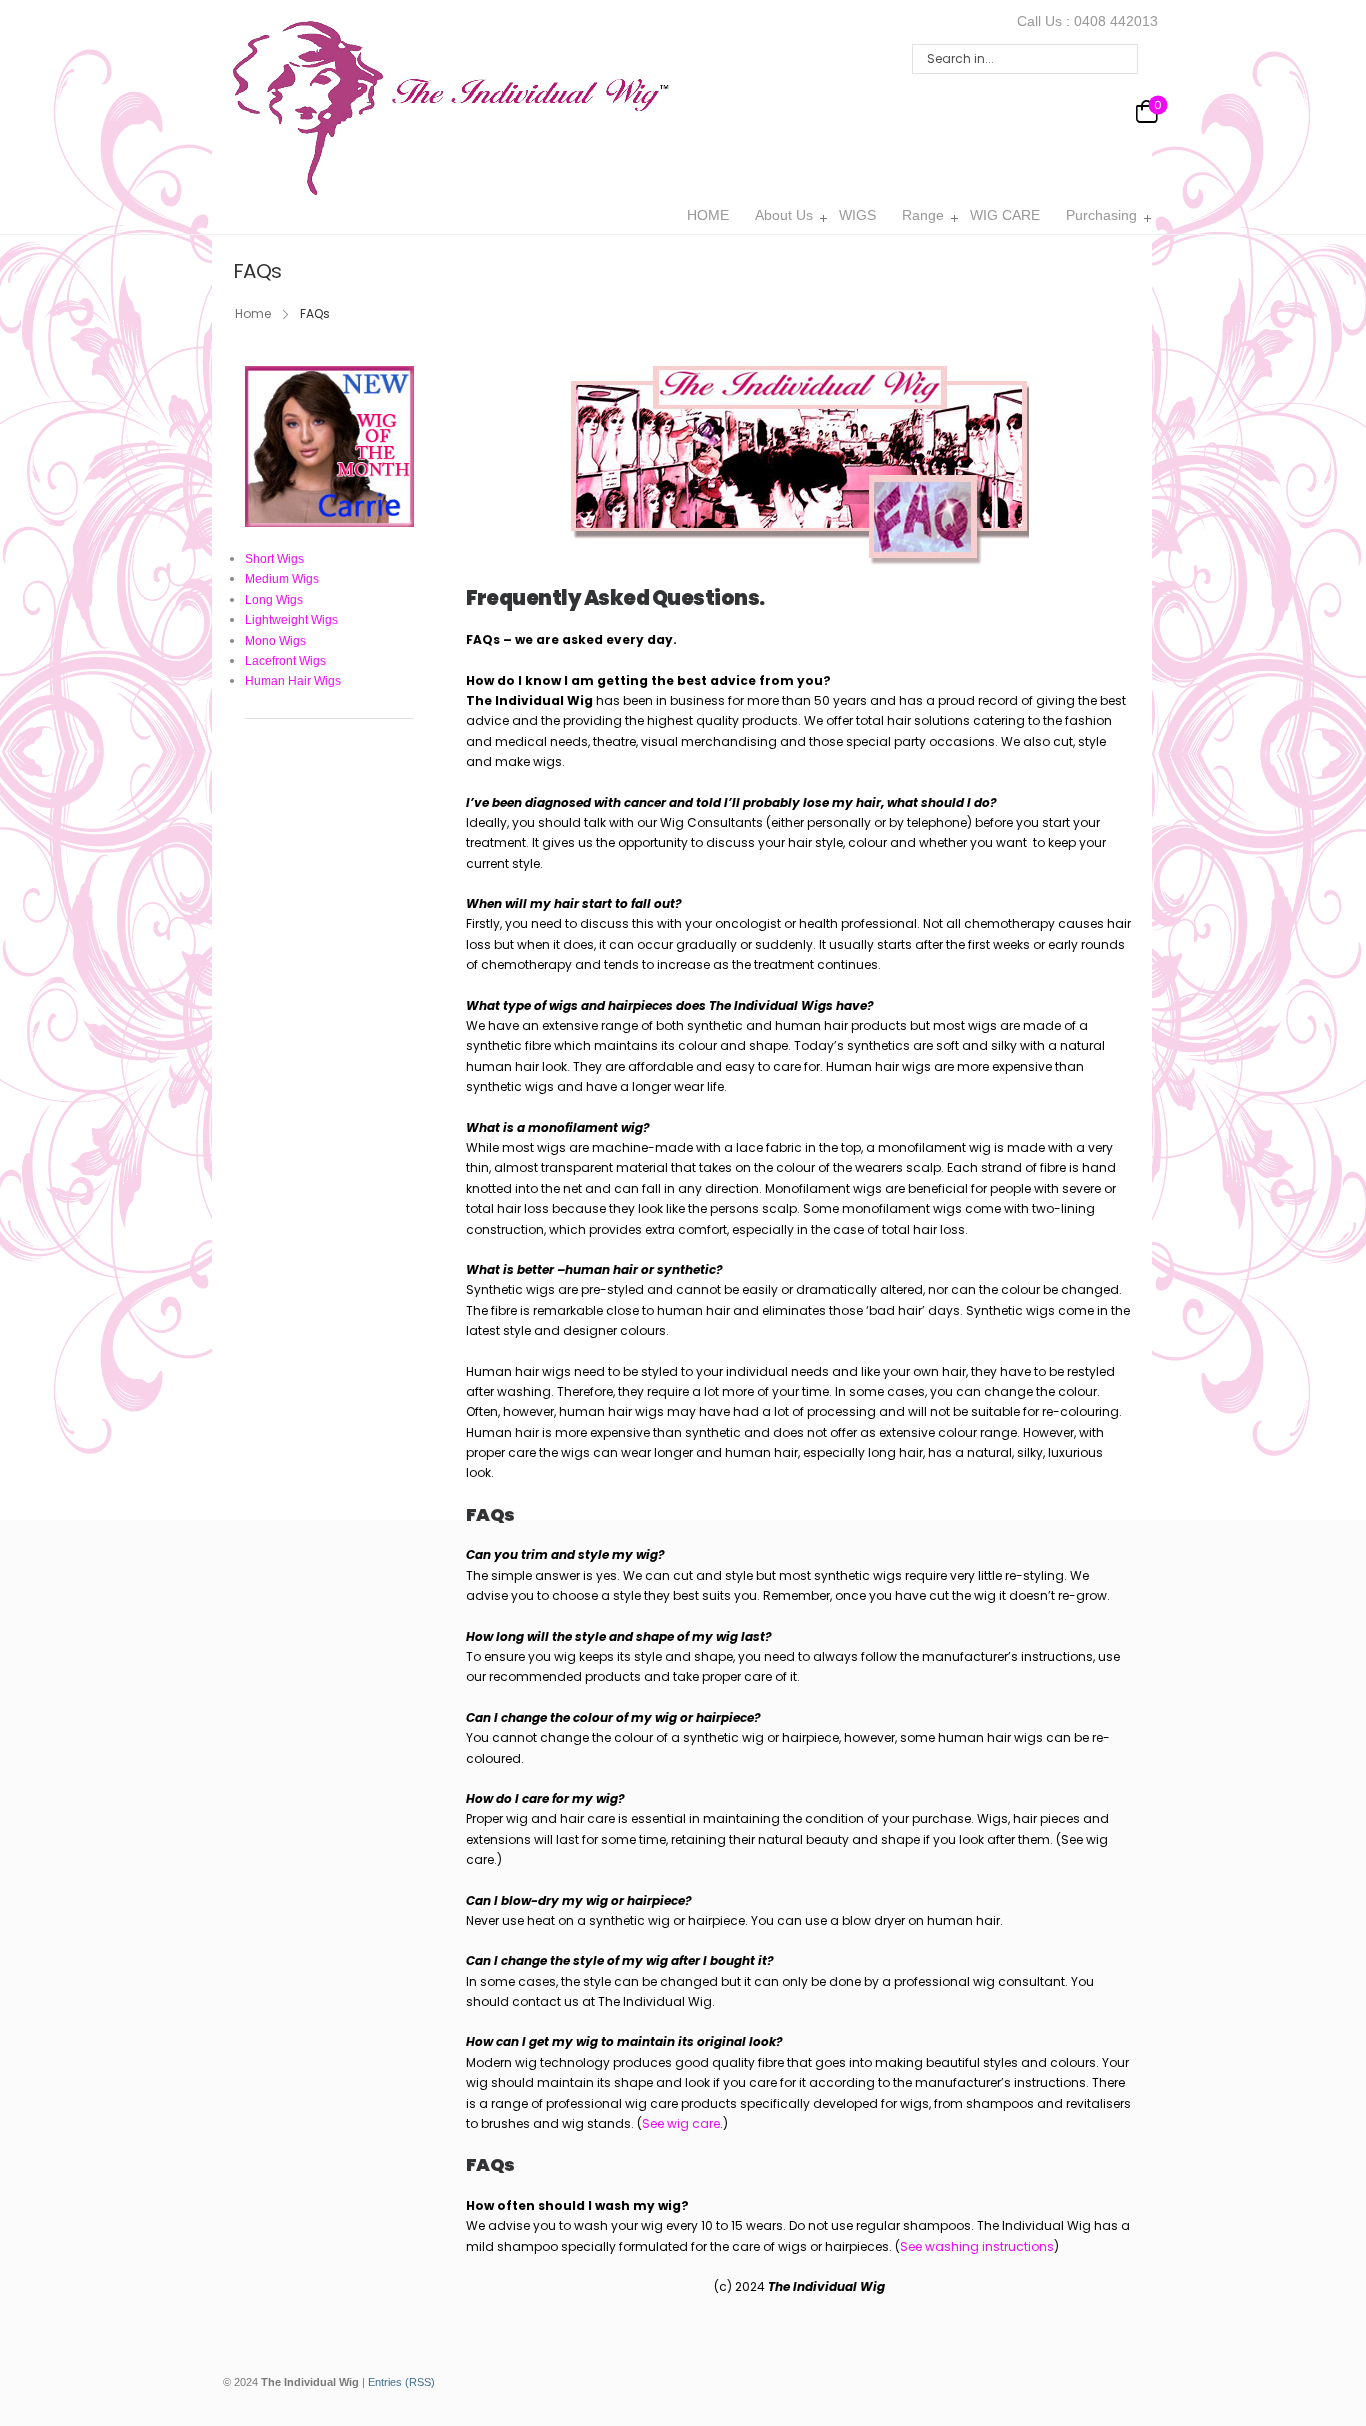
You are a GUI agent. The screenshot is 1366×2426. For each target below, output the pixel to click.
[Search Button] (1117, 59)
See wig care (681, 2123)
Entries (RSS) (401, 2382)
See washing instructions (977, 2246)
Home (253, 313)
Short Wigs (274, 559)
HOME (708, 215)
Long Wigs (274, 600)
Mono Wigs (275, 641)
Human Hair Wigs (293, 681)
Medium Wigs (282, 579)
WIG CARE (1005, 215)
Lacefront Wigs (285, 661)
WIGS (857, 215)
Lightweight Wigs (291, 620)
